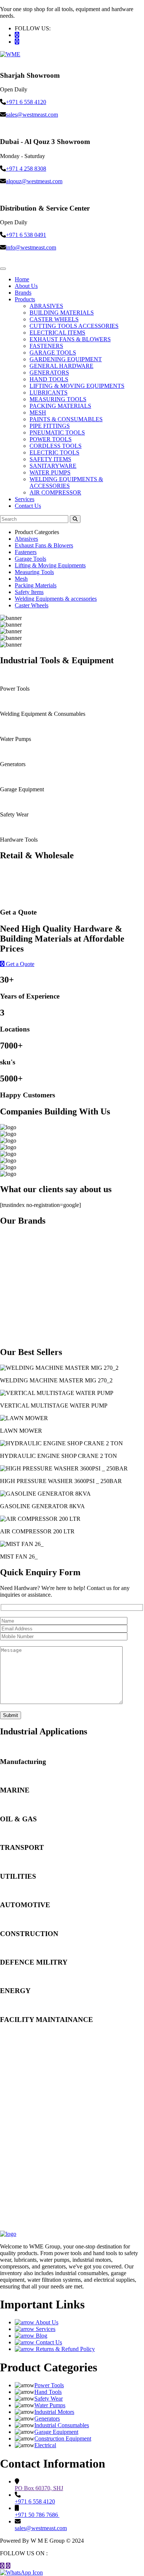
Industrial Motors (54, 2412)
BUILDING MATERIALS (62, 313)
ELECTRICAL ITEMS (57, 333)
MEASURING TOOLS (58, 399)
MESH (38, 412)
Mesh (21, 579)
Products (25, 299)
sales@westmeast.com (32, 115)
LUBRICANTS (49, 393)
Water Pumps (50, 2405)
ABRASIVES (46, 306)
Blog (41, 2336)
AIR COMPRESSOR (55, 492)
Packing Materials (36, 585)
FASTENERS (46, 346)
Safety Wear (49, 2399)
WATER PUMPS (50, 472)
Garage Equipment (56, 2432)
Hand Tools (48, 2392)
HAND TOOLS (49, 379)
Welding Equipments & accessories (56, 599)
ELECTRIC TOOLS (54, 452)
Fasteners (26, 552)
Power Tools (49, 2385)
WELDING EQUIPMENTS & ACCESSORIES (66, 482)
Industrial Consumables (62, 2425)
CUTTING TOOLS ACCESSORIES (74, 326)
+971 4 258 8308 (26, 169)
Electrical (45, 2445)
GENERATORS (49, 373)
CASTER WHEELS (54, 319)
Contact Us (28, 506)
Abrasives (26, 539)
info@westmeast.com (31, 247)
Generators (47, 2419)
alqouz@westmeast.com (34, 181)
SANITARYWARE (53, 466)
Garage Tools (30, 559)
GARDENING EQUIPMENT (66, 359)
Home (22, 279)
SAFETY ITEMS (50, 459)
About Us (26, 286)
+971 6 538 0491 (26, 235)
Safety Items (29, 592)
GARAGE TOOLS (53, 353)
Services (25, 499)
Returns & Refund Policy (65, 2349)
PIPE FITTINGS (50, 426)
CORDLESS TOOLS (56, 446)
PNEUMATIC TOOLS (57, 432)
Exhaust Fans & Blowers (44, 545)
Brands (23, 293)
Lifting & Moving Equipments (50, 565)
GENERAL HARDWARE (61, 366)
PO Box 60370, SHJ (39, 2488)
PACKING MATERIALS (60, 406)
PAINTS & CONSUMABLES (66, 419)
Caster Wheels (32, 605)
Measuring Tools (34, 572)
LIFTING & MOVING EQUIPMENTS (77, 386)
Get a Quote (19, 964)
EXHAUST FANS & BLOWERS (70, 339)
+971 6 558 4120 (26, 102)
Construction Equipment (63, 2439)
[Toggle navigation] (3, 269)
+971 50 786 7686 (37, 2515)
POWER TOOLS (51, 439)
